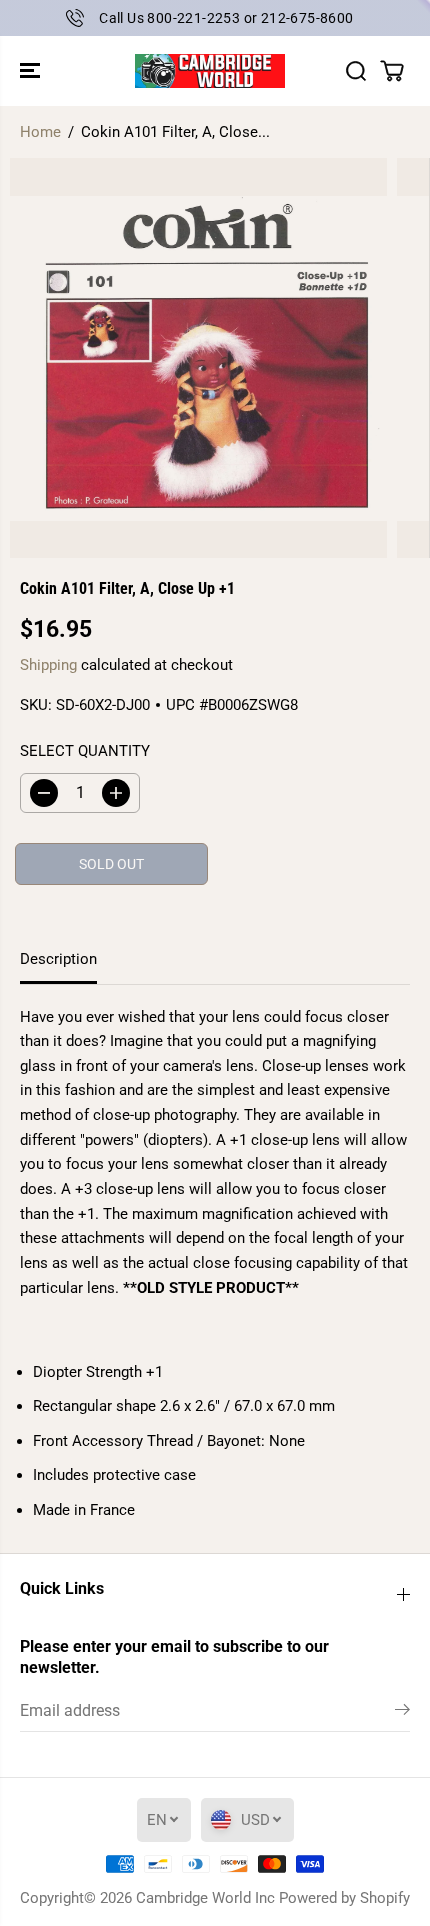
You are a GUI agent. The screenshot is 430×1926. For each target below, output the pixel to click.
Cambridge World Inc (205, 1898)
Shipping (48, 665)
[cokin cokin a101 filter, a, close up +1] (198, 358)
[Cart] (392, 71)
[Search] (356, 71)
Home (40, 132)
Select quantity (85, 751)
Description (58, 959)
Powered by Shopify (344, 1898)
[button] (32, 71)
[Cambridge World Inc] (210, 71)
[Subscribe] (402, 1713)
